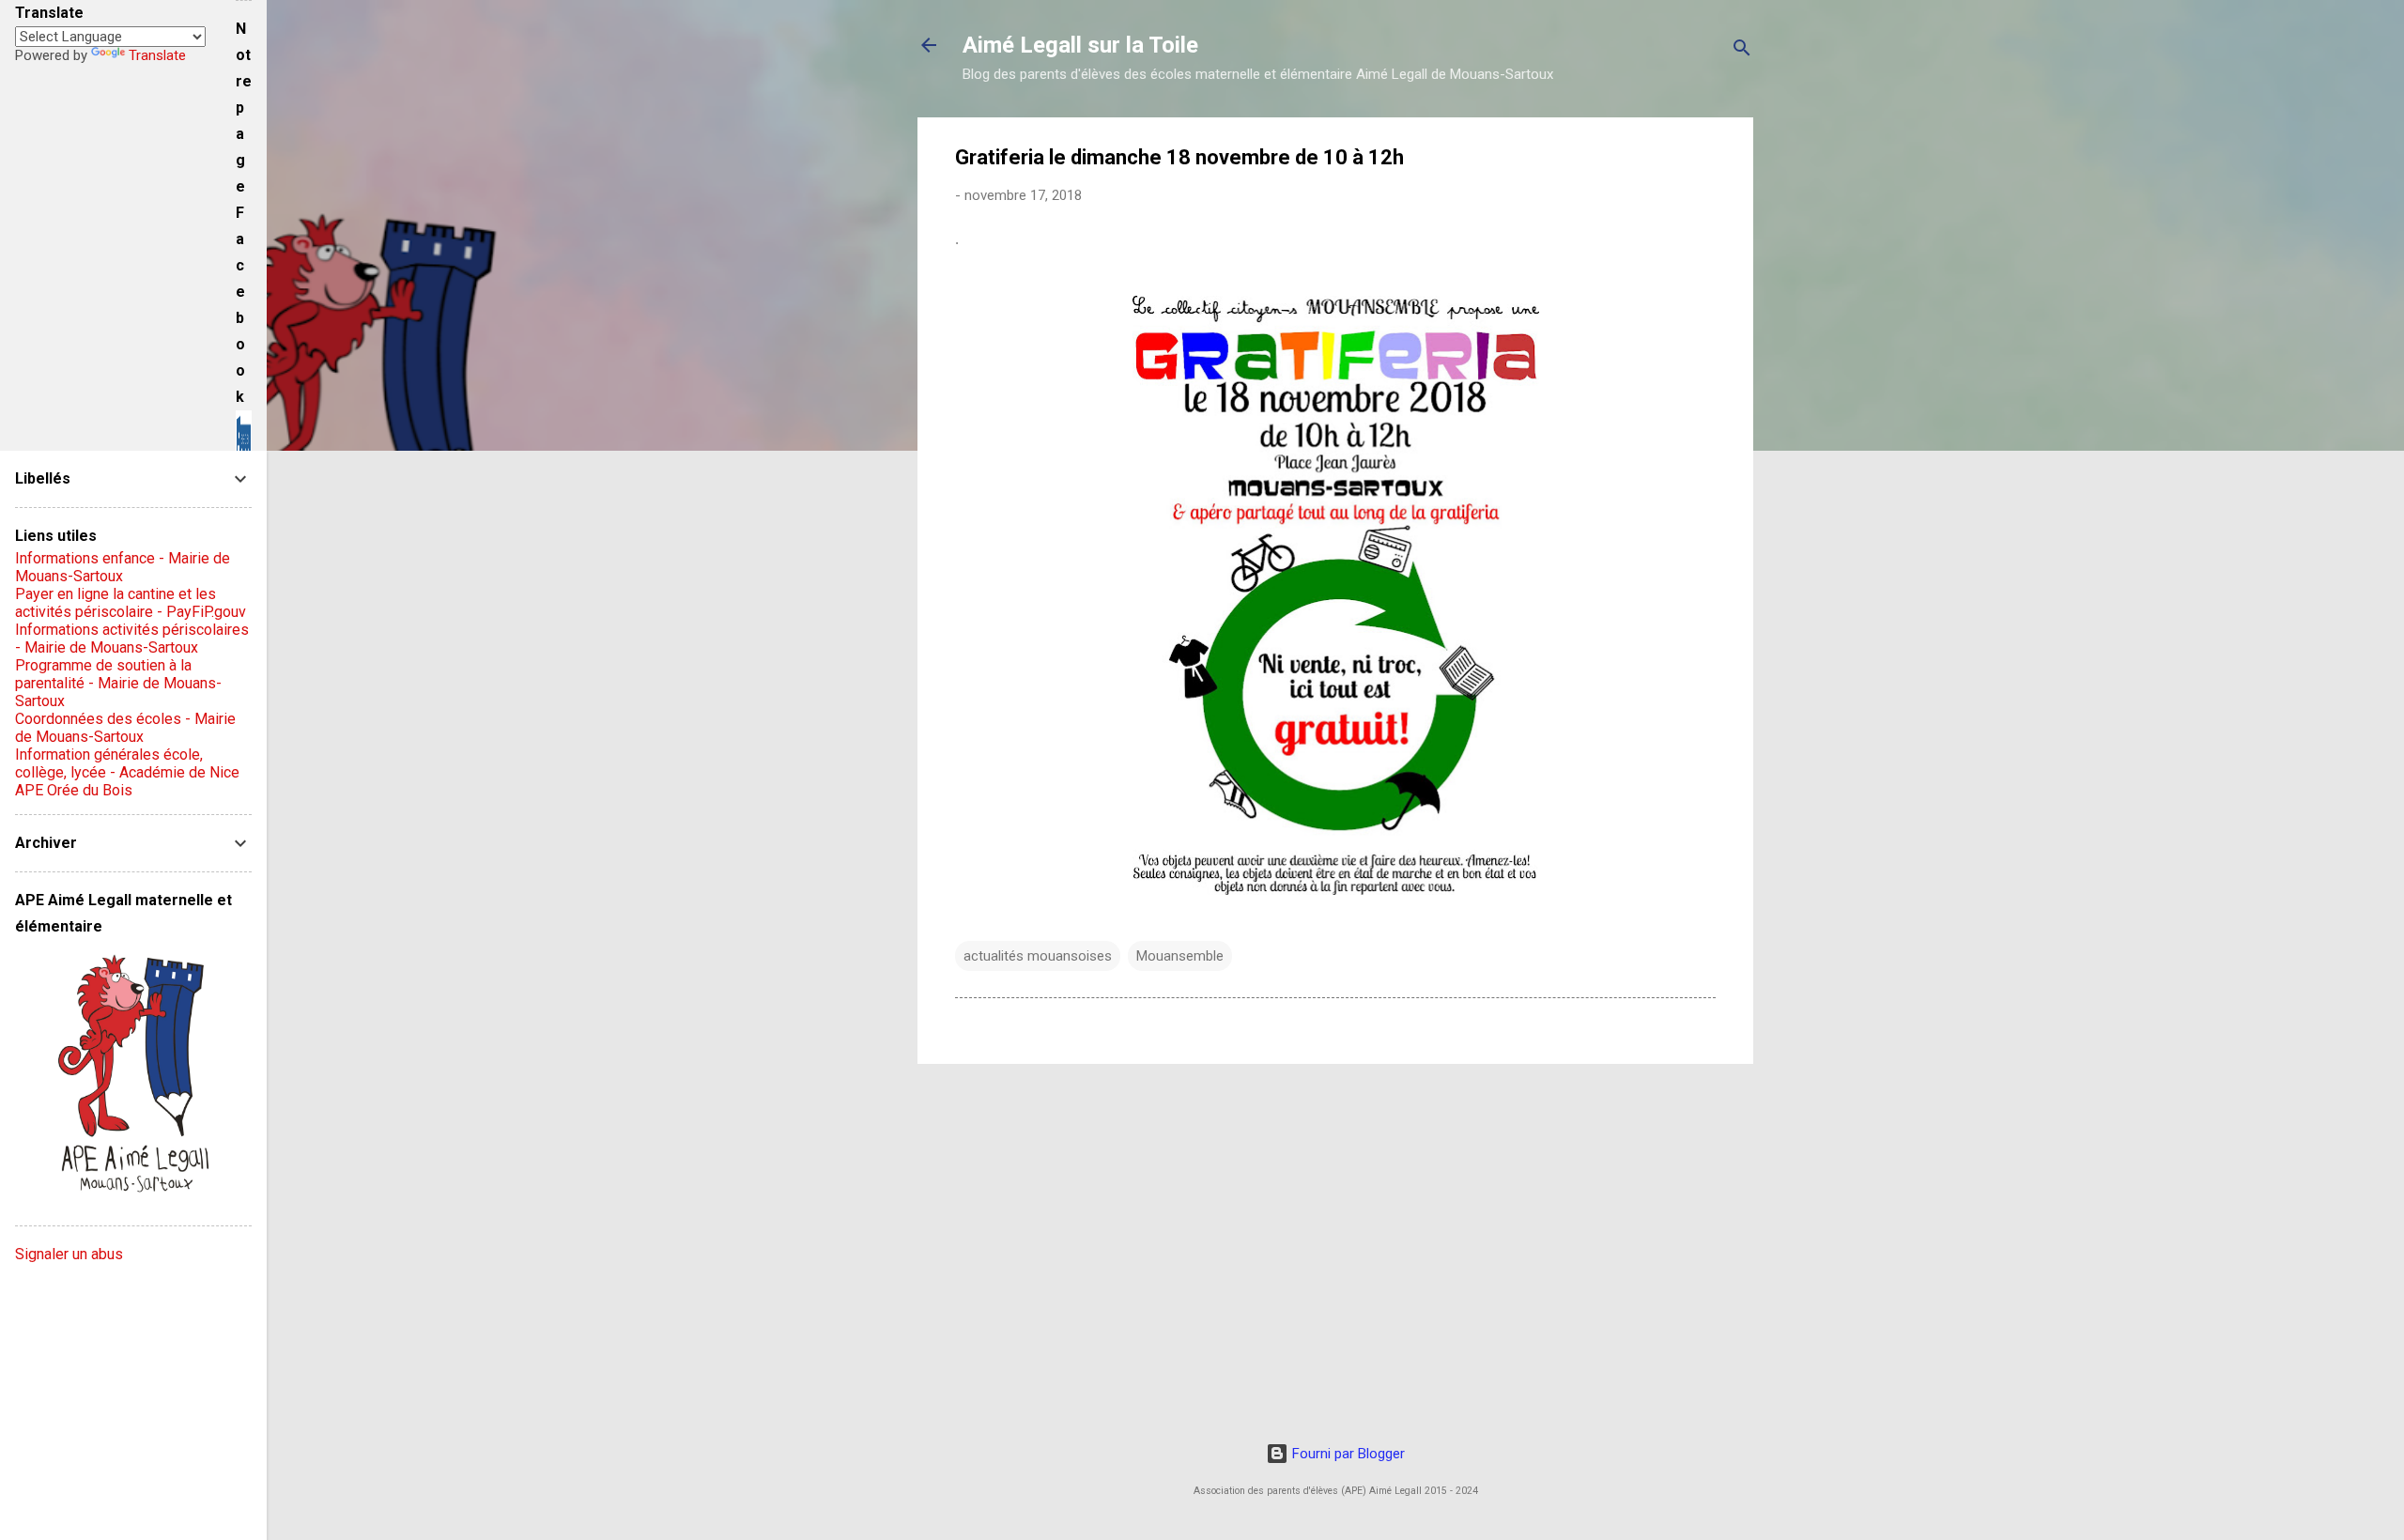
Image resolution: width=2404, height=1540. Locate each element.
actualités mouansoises (1038, 956)
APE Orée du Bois (74, 790)
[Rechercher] (1742, 51)
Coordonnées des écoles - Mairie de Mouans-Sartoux (125, 728)
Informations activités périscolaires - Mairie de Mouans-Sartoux (132, 639)
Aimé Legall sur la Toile (1080, 45)
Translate (157, 55)
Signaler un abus (69, 1254)
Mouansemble (1180, 956)
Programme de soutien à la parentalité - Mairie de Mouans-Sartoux (118, 683)
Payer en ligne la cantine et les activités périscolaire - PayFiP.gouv (131, 603)
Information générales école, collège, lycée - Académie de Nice (127, 763)
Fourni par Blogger (1347, 1454)
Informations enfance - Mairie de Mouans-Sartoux (123, 567)
